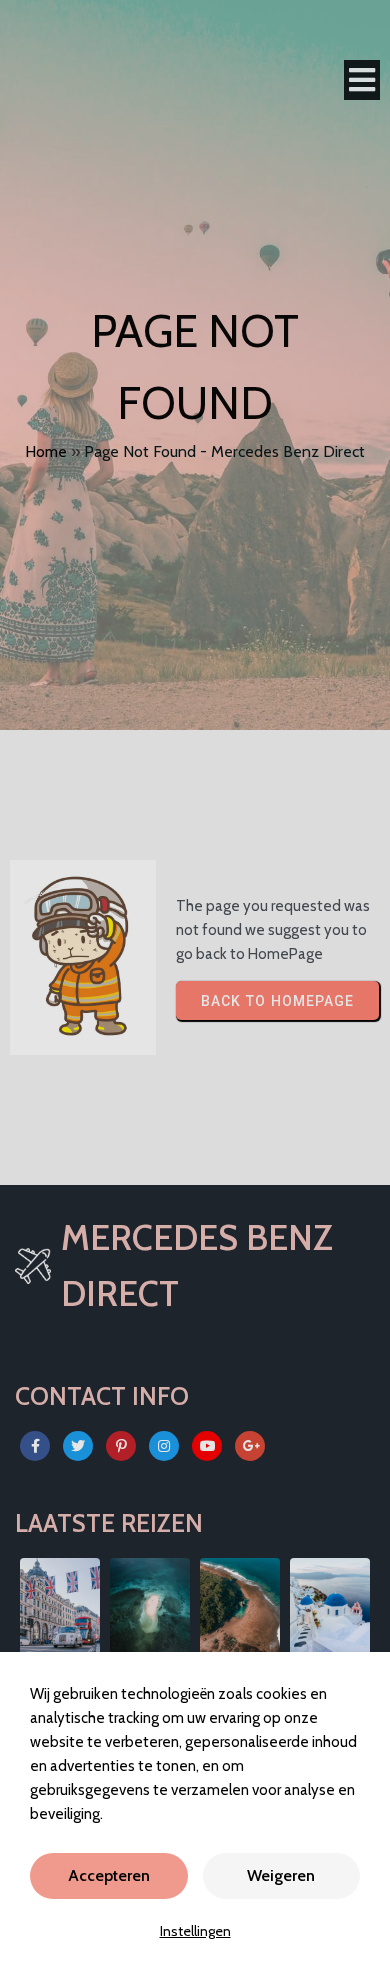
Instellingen (195, 1931)
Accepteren (109, 1875)
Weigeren (281, 1875)
